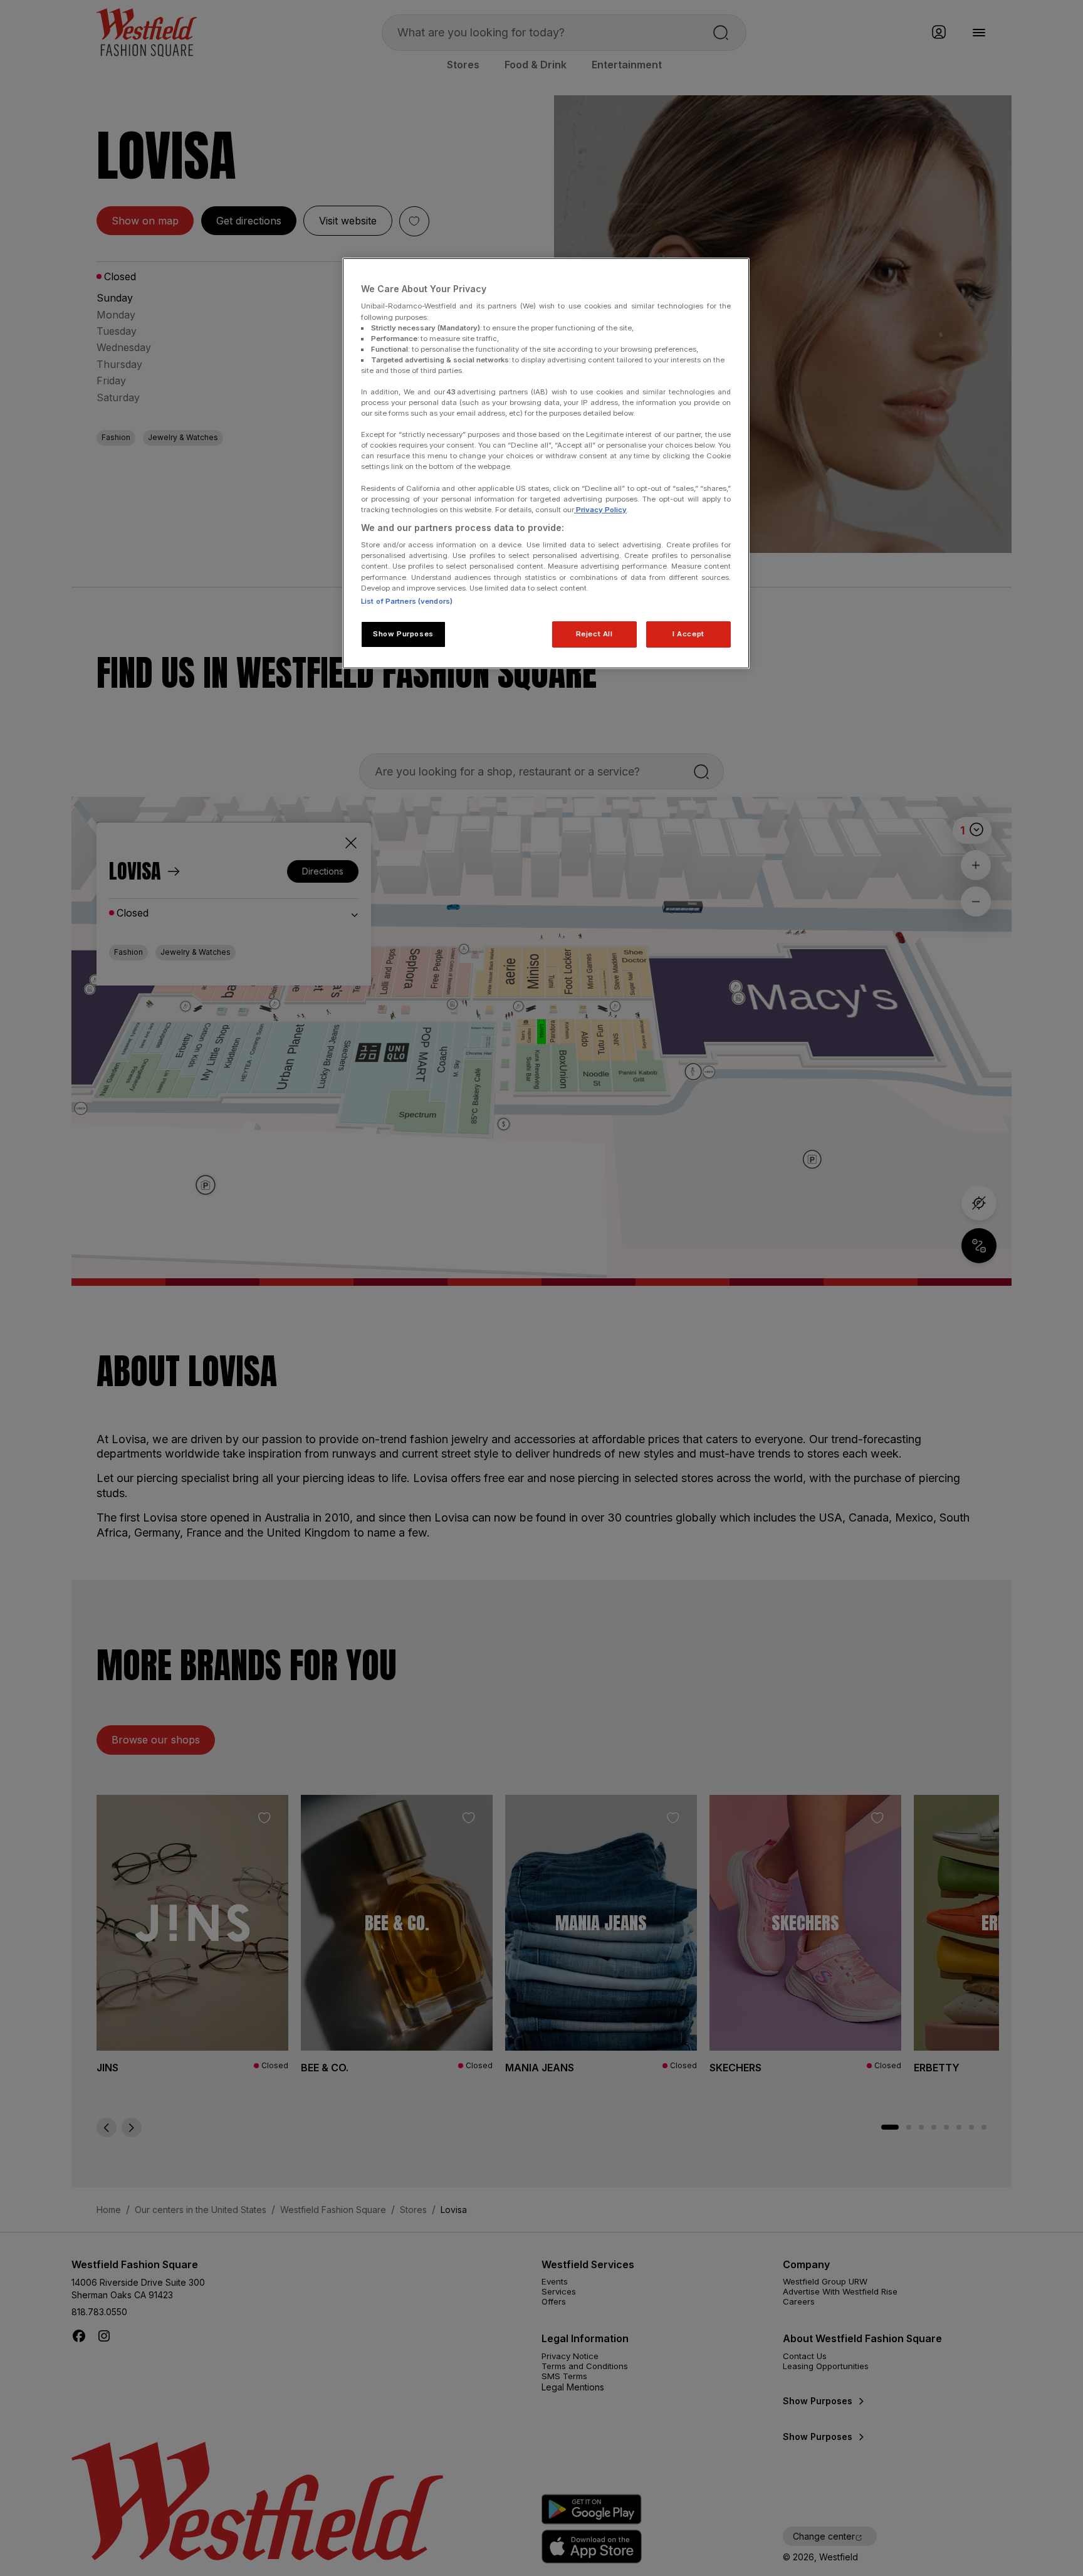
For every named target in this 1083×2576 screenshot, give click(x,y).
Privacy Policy (600, 510)
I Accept (688, 634)
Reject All (594, 634)
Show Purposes (403, 634)
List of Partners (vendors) (407, 601)
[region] (546, 463)
